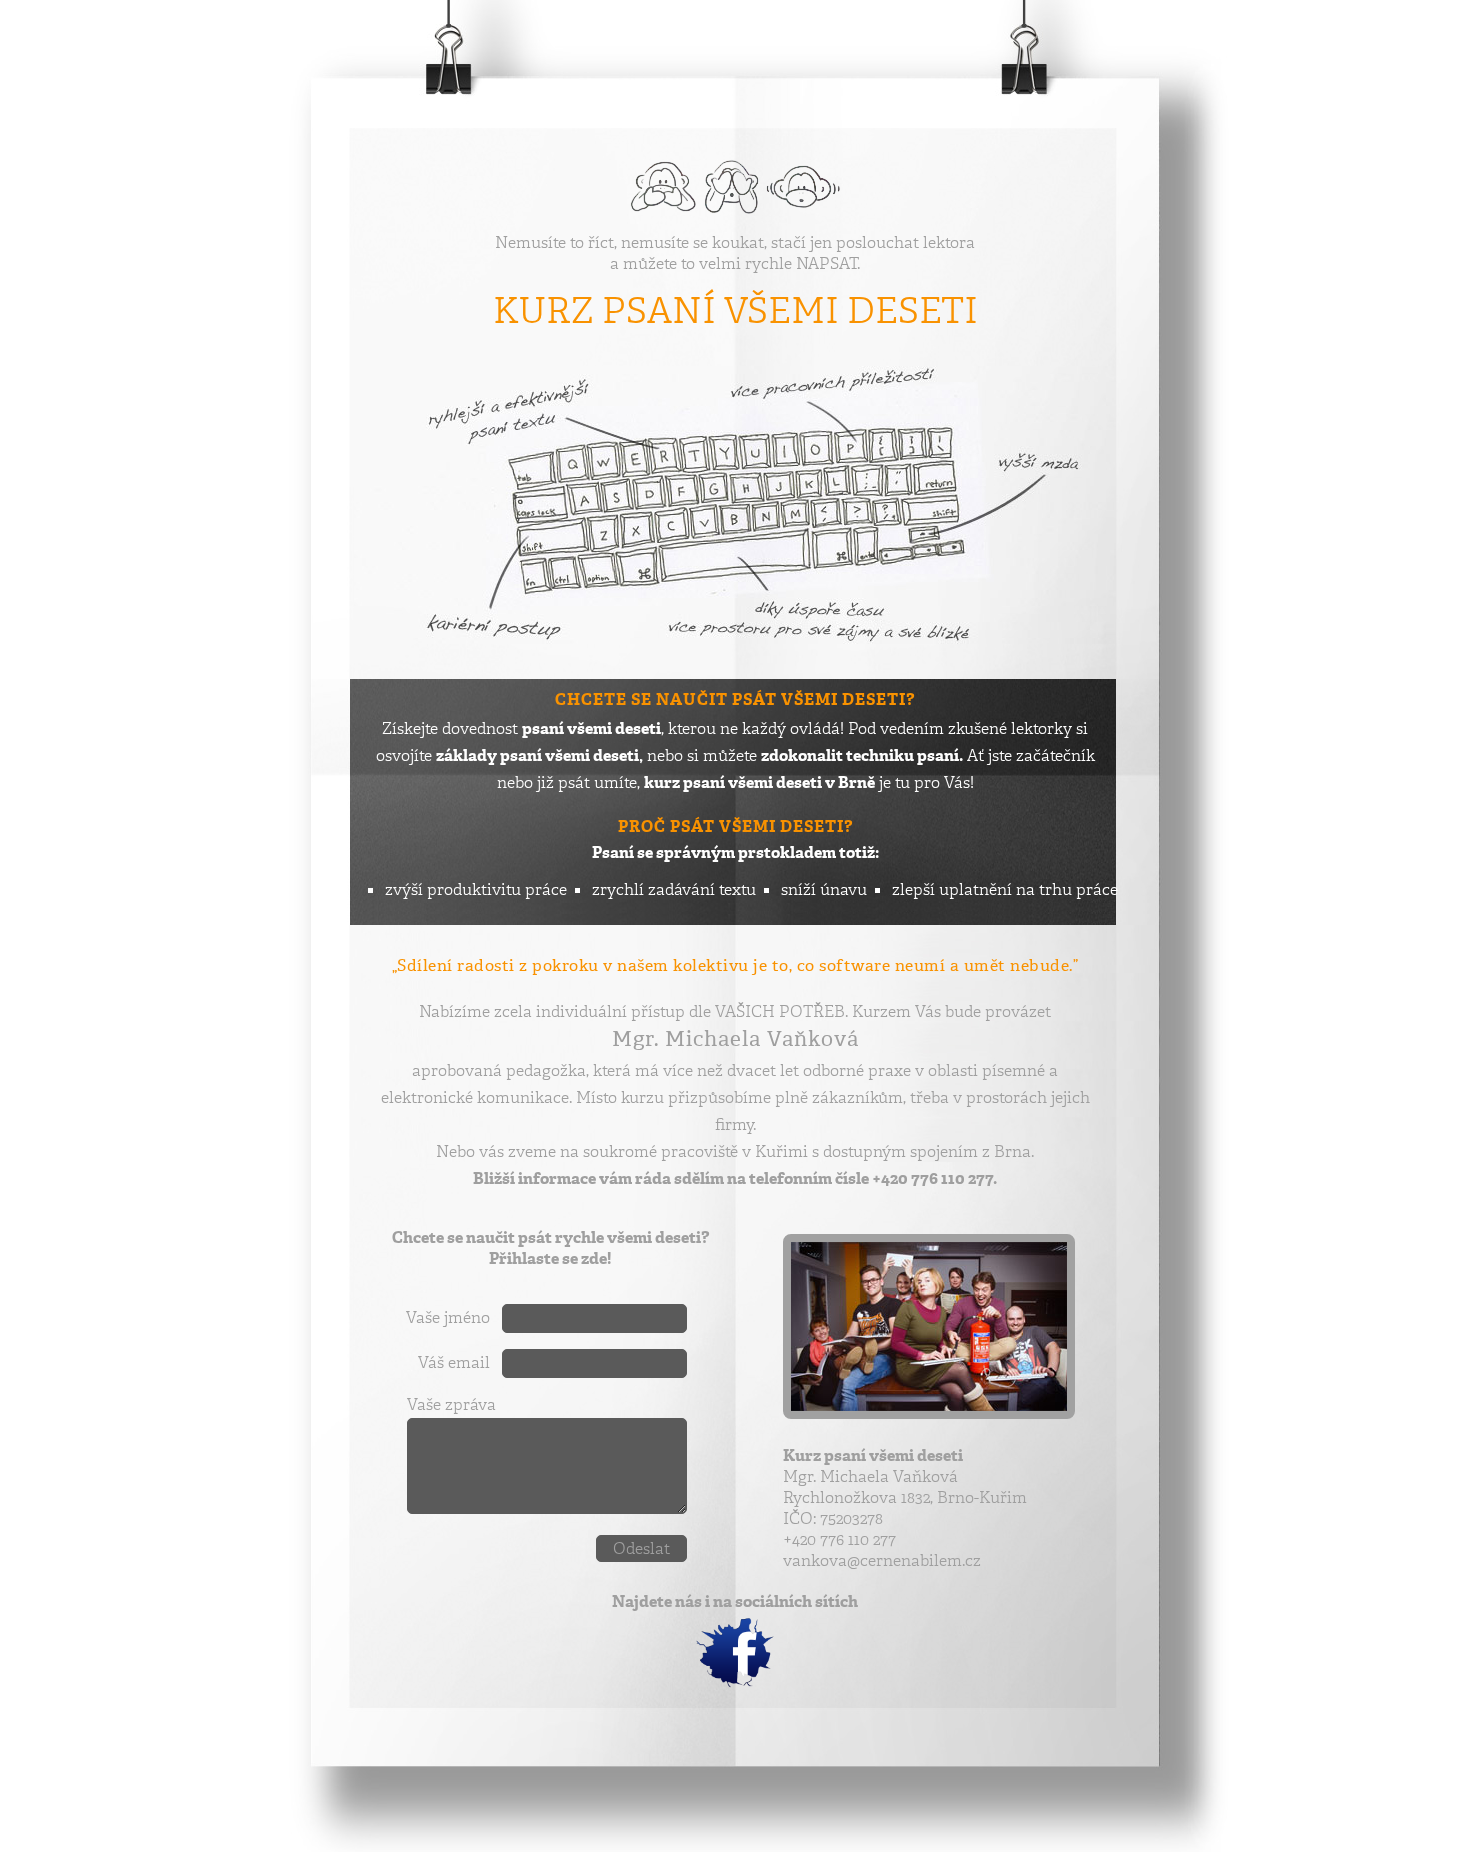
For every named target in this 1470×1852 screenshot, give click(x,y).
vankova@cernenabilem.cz (882, 1560)
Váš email (454, 1362)
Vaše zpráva (451, 1404)
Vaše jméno (448, 1317)
